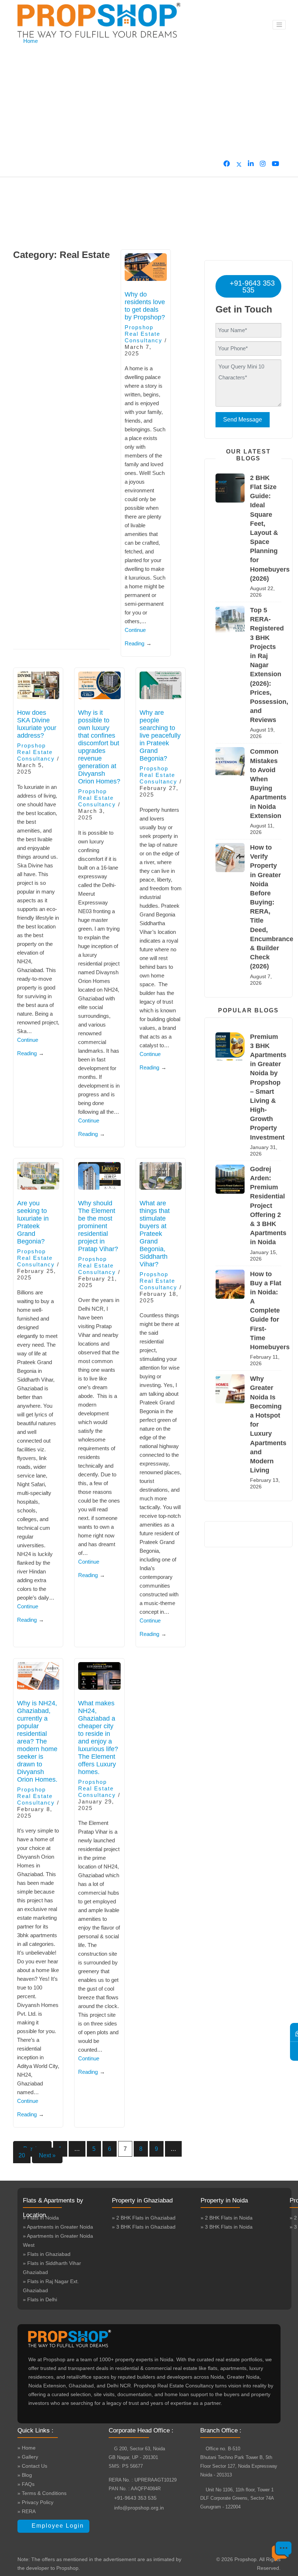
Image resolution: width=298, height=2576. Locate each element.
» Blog (25, 2475)
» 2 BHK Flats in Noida (227, 2218)
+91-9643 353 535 (251, 287)
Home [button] (31, 41)
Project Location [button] (42, 75)
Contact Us (37, 143)
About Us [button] (34, 58)
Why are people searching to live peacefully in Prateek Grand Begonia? (160, 735)
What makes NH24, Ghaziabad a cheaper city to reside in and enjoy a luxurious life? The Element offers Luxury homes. (98, 1738)
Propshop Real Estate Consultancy (144, 334)
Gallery (32, 92)
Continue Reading (138, 637)
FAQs (30, 109)
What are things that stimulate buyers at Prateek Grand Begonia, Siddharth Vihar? (155, 1234)
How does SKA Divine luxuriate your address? (37, 724)
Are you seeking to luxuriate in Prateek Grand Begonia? (33, 1222)
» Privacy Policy (35, 2502)
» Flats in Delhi (40, 2299)
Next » (47, 2155)
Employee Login (57, 2526)
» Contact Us (32, 2466)
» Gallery (28, 2457)
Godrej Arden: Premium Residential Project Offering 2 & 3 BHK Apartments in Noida (268, 1206)
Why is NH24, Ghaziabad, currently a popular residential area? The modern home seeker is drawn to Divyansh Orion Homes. (37, 1741)
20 (22, 2155)
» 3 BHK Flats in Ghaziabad (144, 2227)
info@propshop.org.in (139, 2508)
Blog (29, 126)
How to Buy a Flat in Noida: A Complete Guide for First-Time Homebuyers (270, 1311)
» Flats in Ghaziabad (47, 2254)
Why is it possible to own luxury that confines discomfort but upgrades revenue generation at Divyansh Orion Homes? (99, 747)
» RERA (27, 2511)
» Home (27, 2448)
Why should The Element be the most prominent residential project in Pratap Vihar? (98, 1226)
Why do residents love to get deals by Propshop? (145, 306)
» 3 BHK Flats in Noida (227, 2227)
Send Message (243, 420)
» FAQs (26, 2484)
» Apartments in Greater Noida (58, 2227)
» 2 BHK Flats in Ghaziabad (144, 2218)
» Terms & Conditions (42, 2493)
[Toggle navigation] (279, 25)
